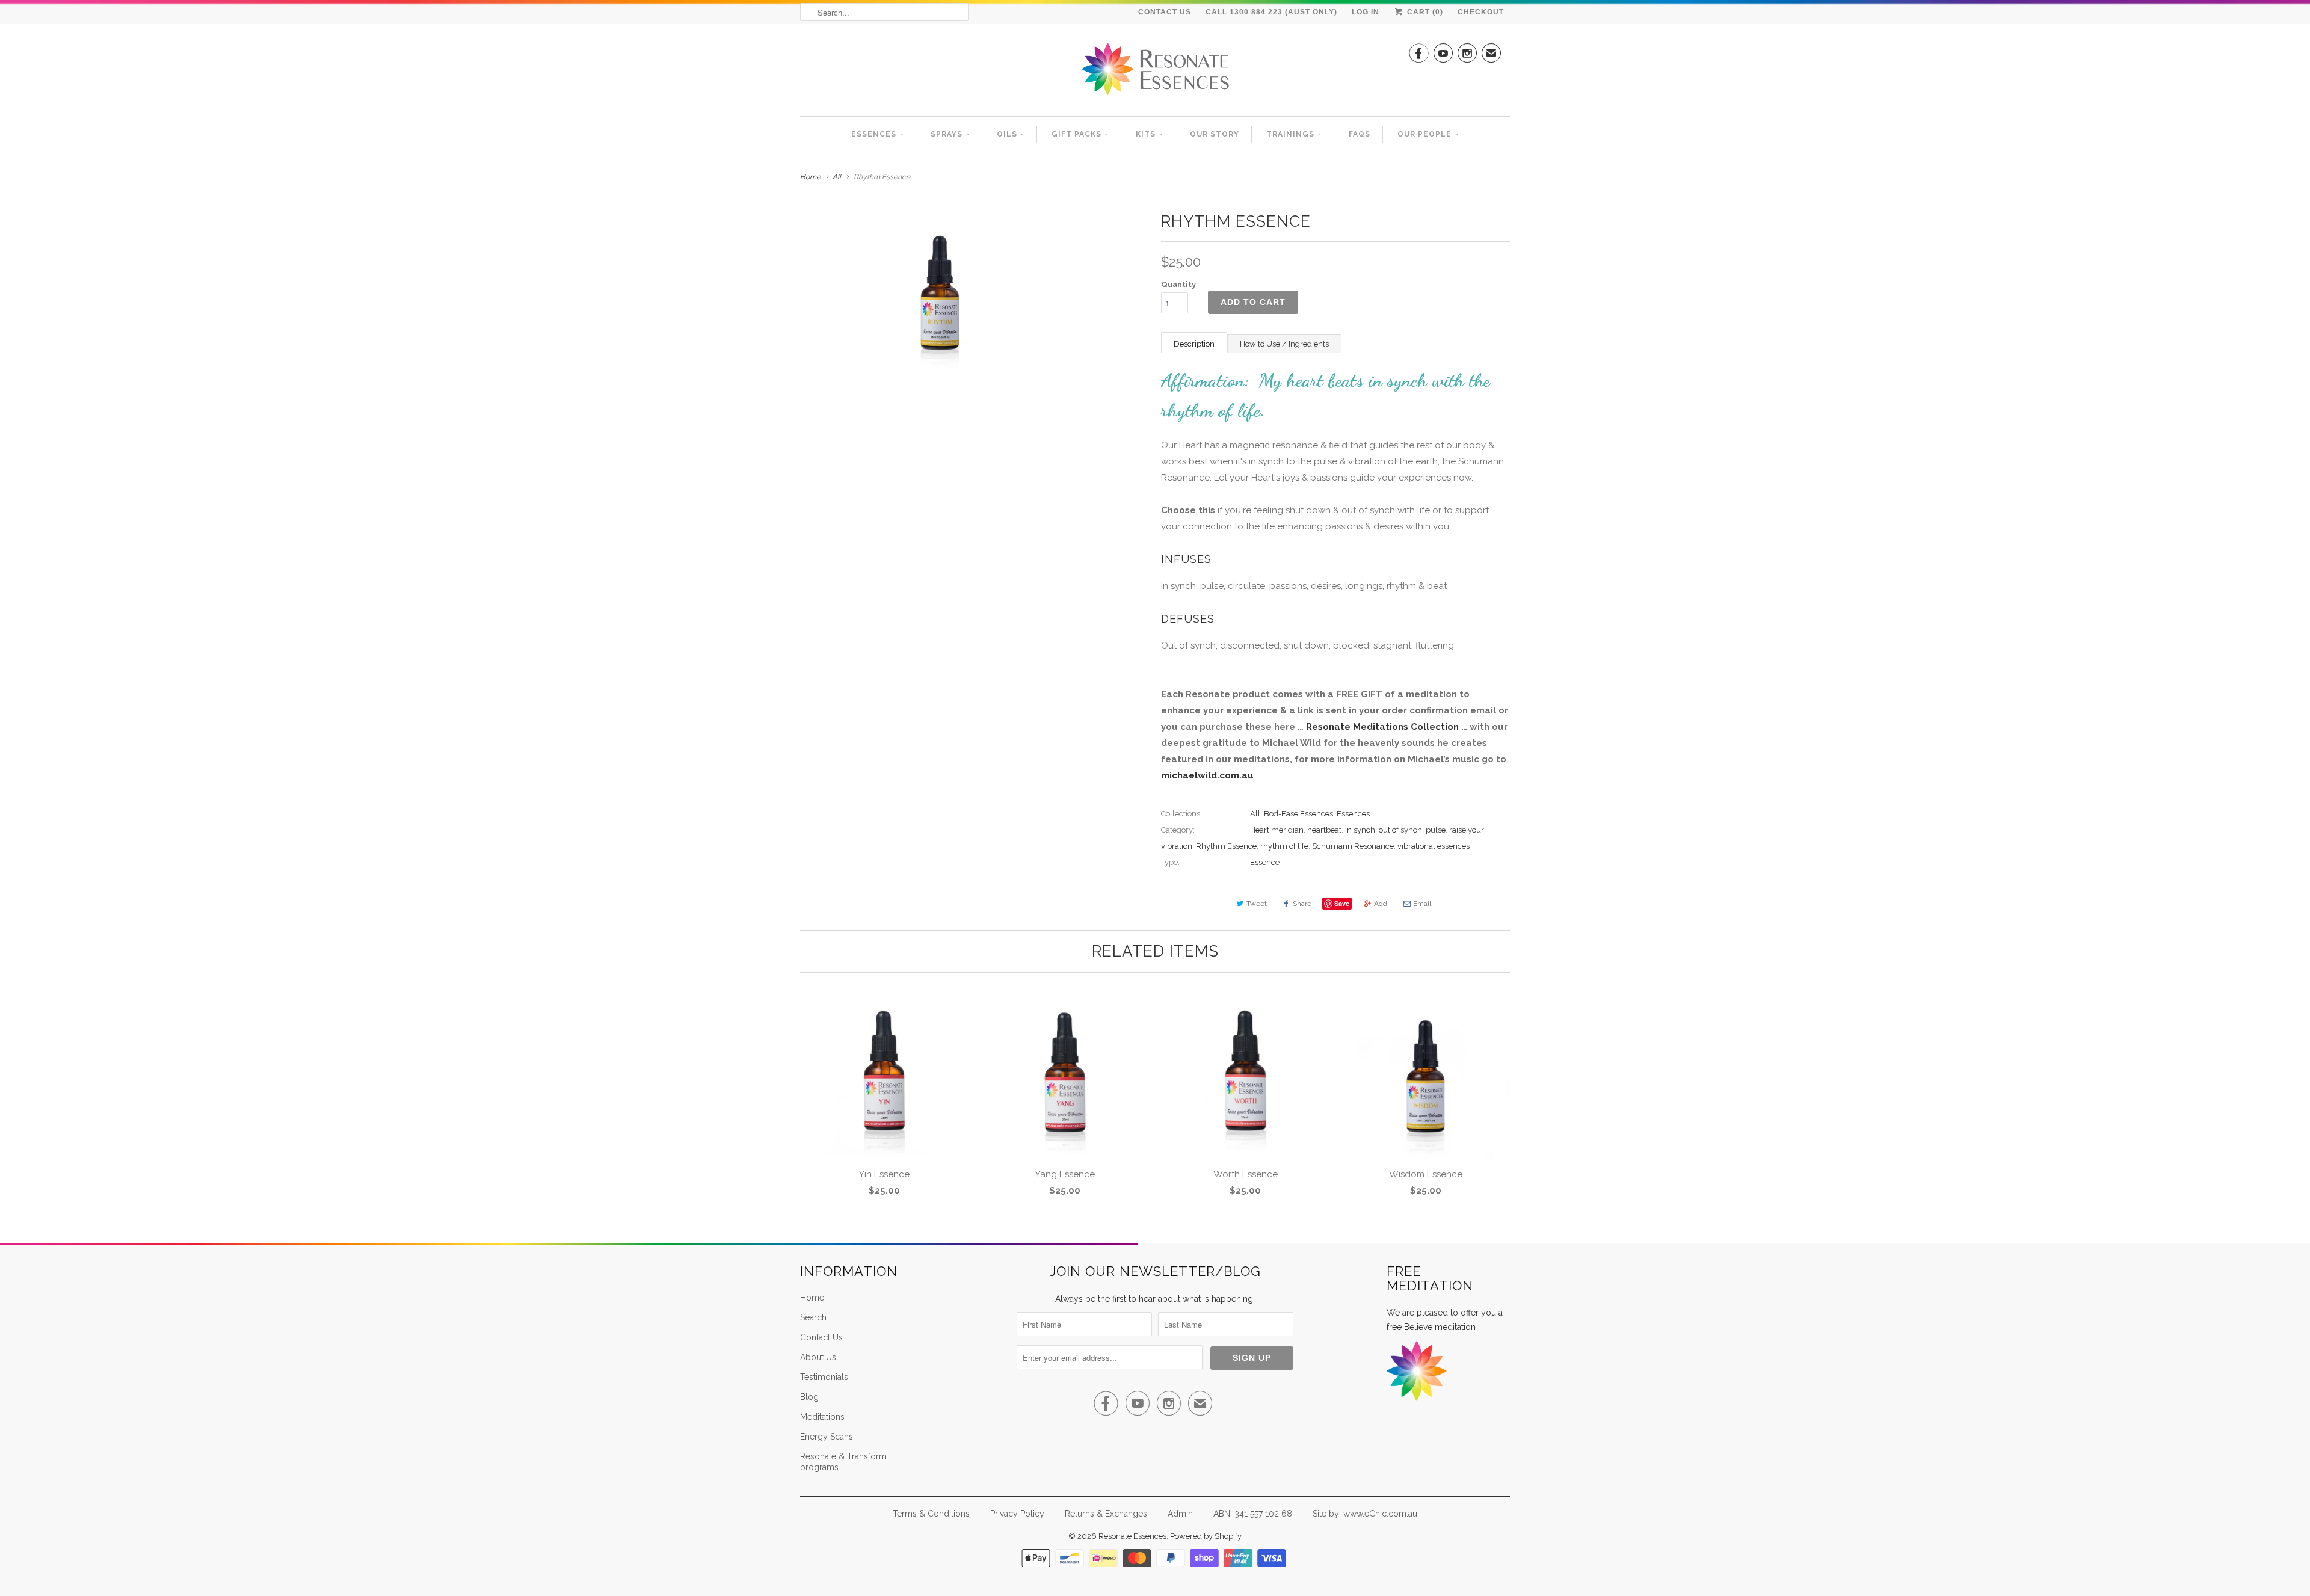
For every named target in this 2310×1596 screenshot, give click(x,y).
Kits (1146, 134)
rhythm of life (1284, 846)
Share (1302, 904)
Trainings (1290, 134)
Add (1381, 904)
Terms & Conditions (931, 1514)
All (837, 177)
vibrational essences (1434, 846)
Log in (1366, 12)
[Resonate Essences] (1155, 73)
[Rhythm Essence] (940, 292)
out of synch (1400, 830)
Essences (874, 134)
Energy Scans (827, 1437)
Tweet (1257, 904)
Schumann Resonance (1353, 846)
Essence (1265, 862)
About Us (818, 1357)
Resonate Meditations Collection (1382, 727)
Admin (1180, 1514)
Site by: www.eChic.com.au (1365, 1514)
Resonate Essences (1132, 1536)
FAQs (1360, 134)
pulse (1436, 830)
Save (1342, 903)
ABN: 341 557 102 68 (1253, 1514)
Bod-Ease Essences (1298, 814)
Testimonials (824, 1377)
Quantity (1178, 284)
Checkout (1481, 12)
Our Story (1215, 134)
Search (813, 1317)
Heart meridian (1277, 830)
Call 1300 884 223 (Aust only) (1271, 12)
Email (1422, 904)
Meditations (822, 1417)
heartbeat (1324, 830)
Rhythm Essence (1226, 846)
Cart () (1424, 12)
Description (1194, 344)
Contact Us (1165, 12)
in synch (1360, 830)
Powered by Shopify (1206, 1536)
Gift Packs (1076, 134)
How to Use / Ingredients (1284, 344)
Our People (1424, 134)
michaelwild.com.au (1207, 775)
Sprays (947, 134)
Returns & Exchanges (1106, 1514)
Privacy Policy (1017, 1514)
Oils (1007, 134)
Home (812, 1298)
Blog (809, 1397)
